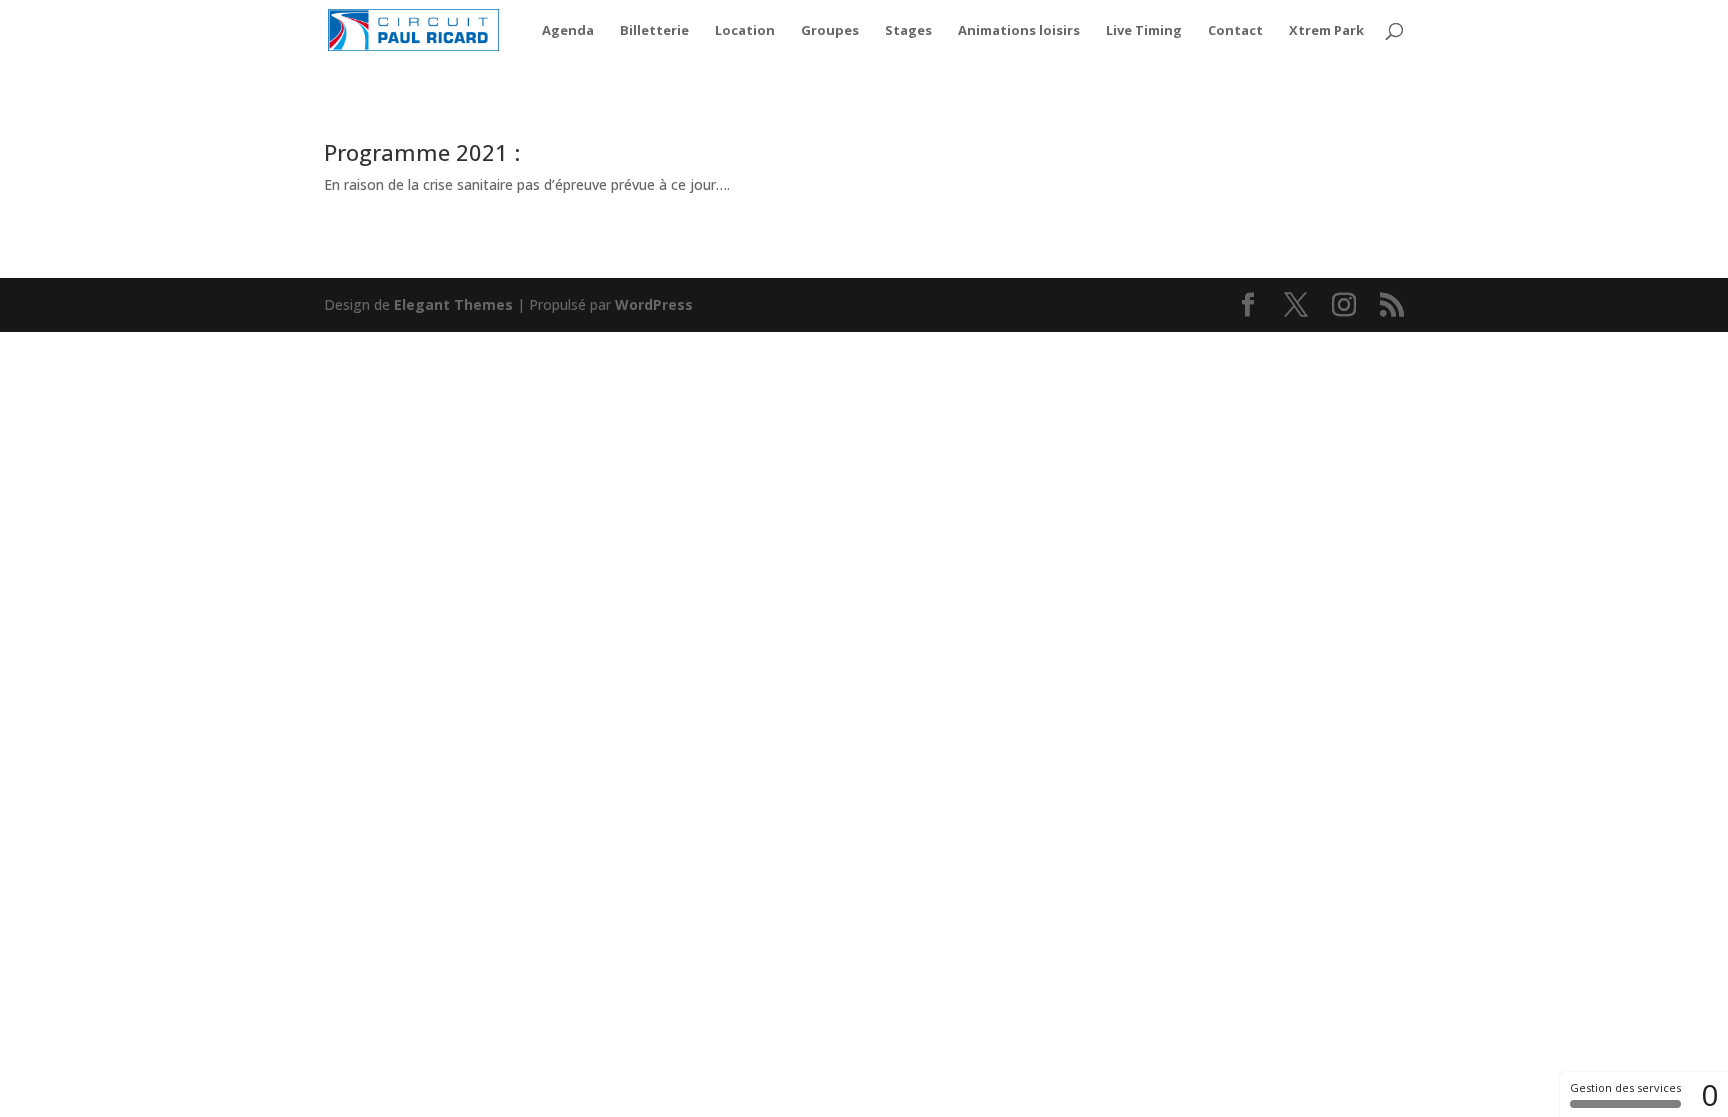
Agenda (568, 31)
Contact (1235, 31)
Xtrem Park (1326, 31)
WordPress (654, 304)
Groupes (830, 31)
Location (745, 31)
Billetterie (654, 31)
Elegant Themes (453, 304)
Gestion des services (1625, 1087)
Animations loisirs (1019, 31)
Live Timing (1144, 31)
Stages (908, 31)
